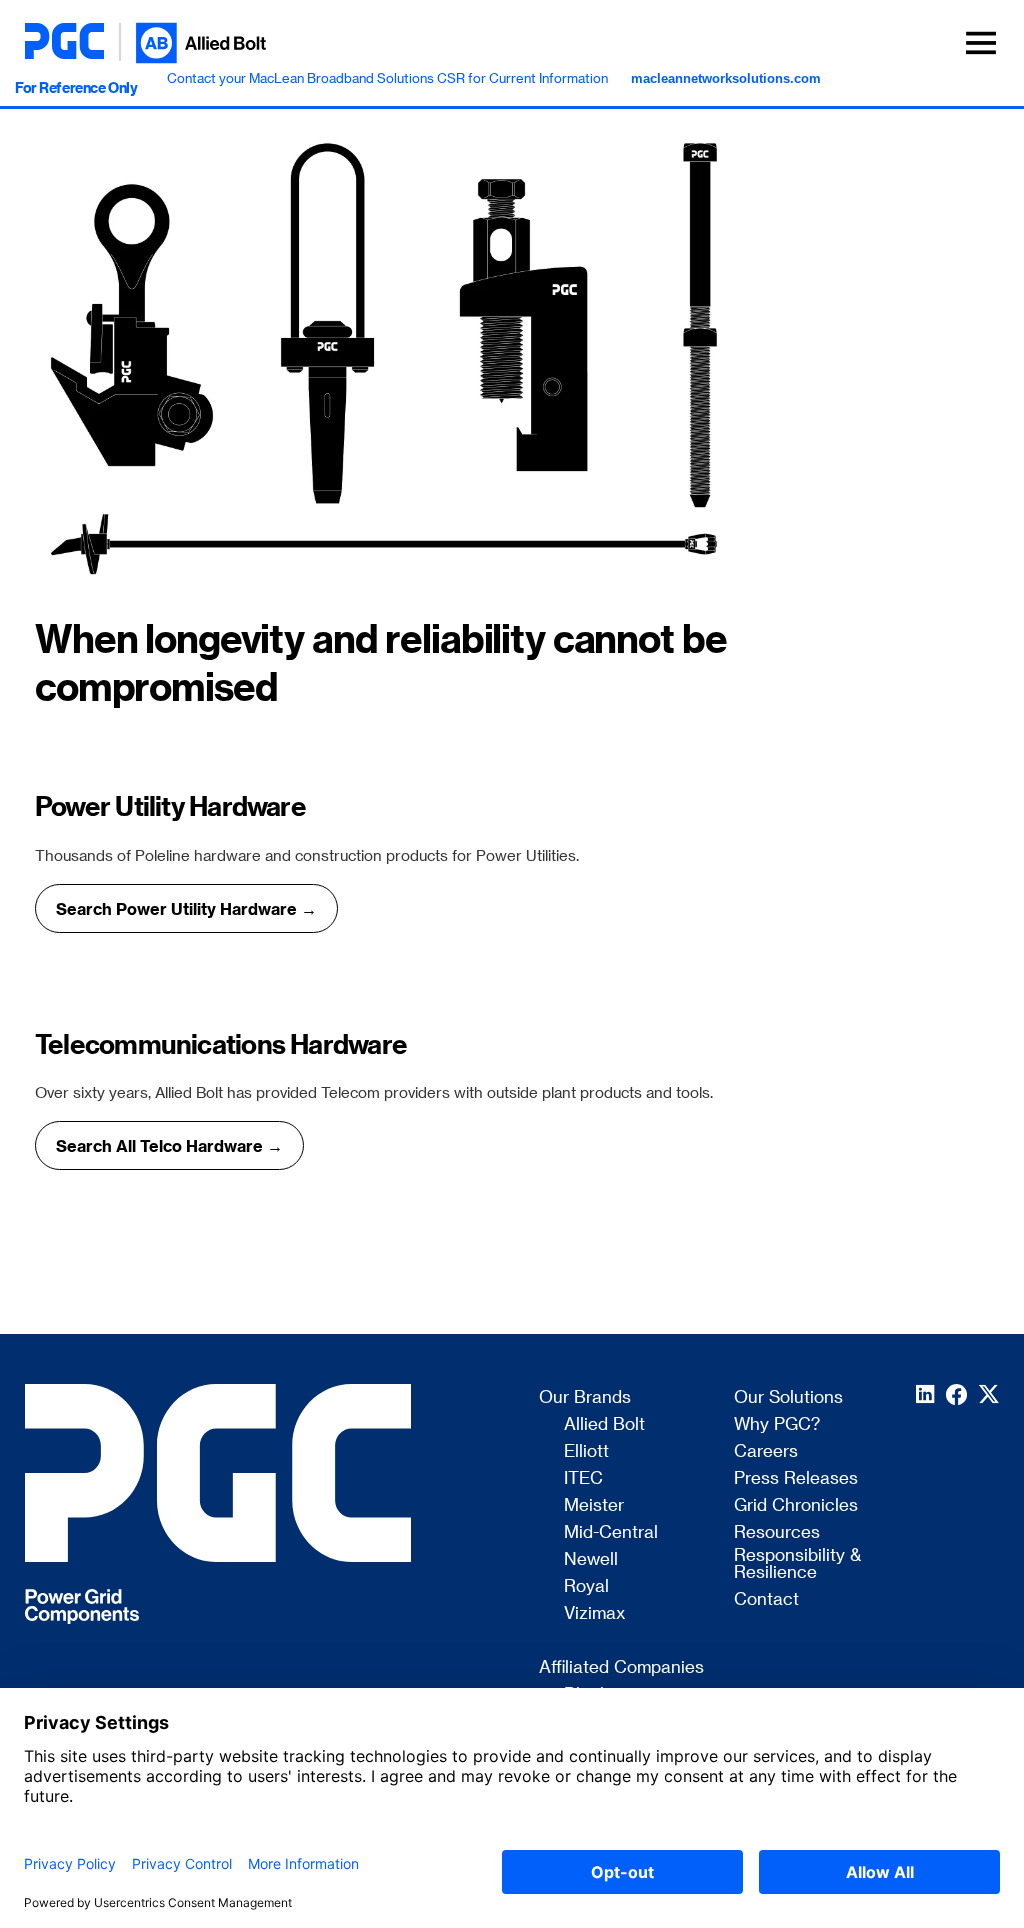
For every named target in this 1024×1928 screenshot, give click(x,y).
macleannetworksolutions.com (726, 78)
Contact (766, 1599)
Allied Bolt (604, 1424)
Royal (586, 1586)
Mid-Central (611, 1532)
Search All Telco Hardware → (169, 1145)
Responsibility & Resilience (797, 1563)
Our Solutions (788, 1397)
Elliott (586, 1451)
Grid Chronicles (796, 1505)
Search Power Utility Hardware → (186, 908)
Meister (594, 1505)
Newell (591, 1559)
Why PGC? (777, 1424)
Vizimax (594, 1613)
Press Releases (796, 1478)
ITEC (583, 1478)
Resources (777, 1532)
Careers (766, 1451)
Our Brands (585, 1397)
